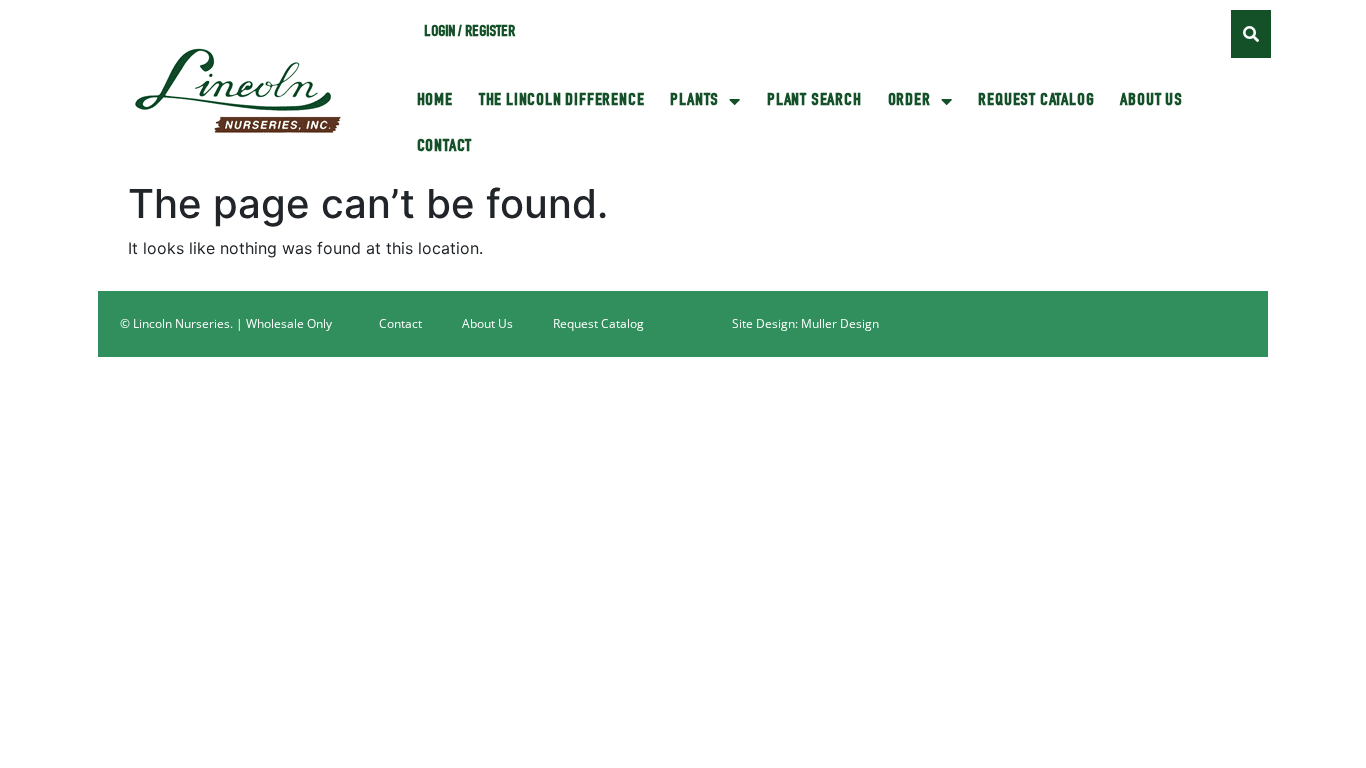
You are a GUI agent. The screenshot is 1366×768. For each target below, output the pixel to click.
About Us (1151, 101)
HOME (435, 101)
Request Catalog (1036, 101)
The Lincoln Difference (562, 101)
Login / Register (469, 33)
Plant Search (814, 101)
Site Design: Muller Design (805, 323)
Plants (694, 101)
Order (909, 101)
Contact (445, 147)
